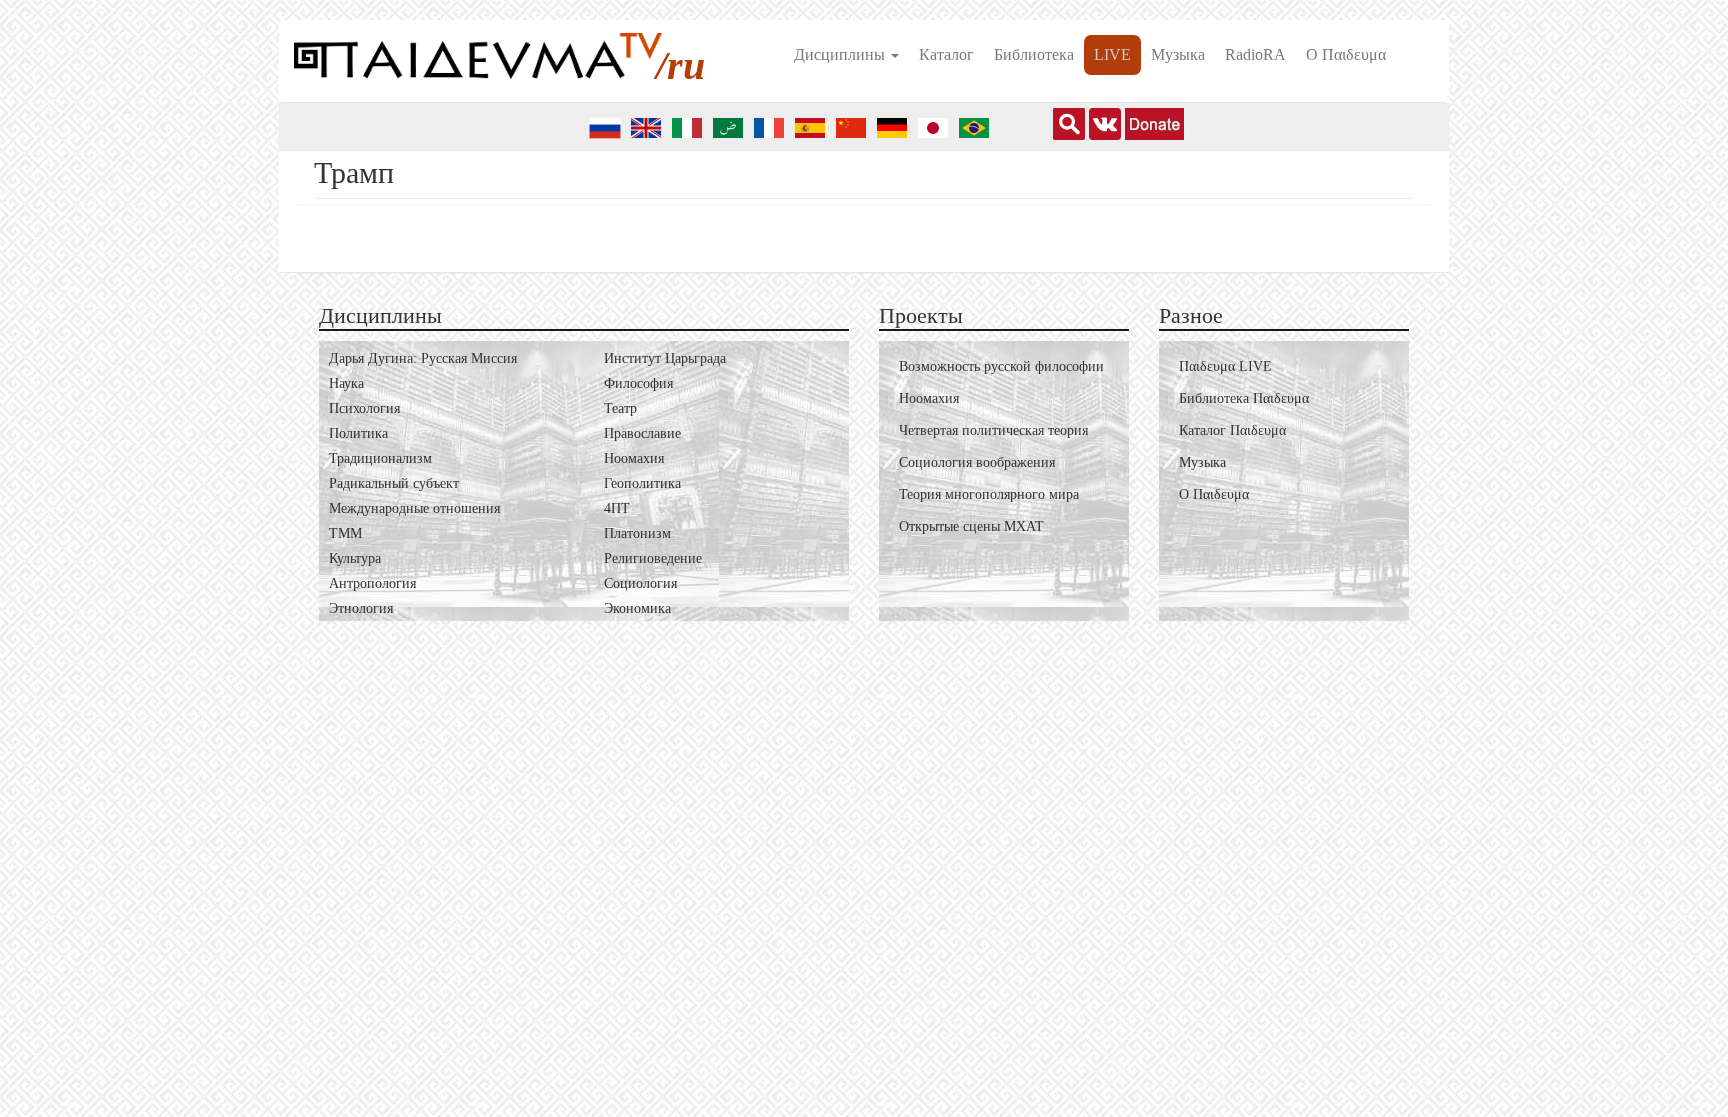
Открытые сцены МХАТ (971, 526)
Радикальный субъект (394, 483)
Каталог (946, 54)
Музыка (1178, 54)
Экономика (637, 608)
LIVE (1112, 54)
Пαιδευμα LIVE (1225, 366)
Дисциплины (841, 54)
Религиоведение (653, 558)
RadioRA (1255, 54)
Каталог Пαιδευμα (1232, 430)
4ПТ (617, 508)
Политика (358, 433)
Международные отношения (414, 508)
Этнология (361, 608)
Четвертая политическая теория (993, 430)
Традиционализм (380, 458)
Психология (364, 408)
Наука (346, 383)
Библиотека (1034, 54)
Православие (642, 433)
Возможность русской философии (1001, 366)
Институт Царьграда (665, 358)
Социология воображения (977, 462)
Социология (640, 583)
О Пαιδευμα (1346, 54)
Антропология (372, 583)
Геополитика (642, 483)
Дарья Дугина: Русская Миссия (423, 358)
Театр (620, 408)
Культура (355, 558)
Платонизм (637, 533)
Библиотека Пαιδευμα (1244, 398)
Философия (638, 383)
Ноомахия (634, 458)
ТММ (345, 533)
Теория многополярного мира (989, 494)
